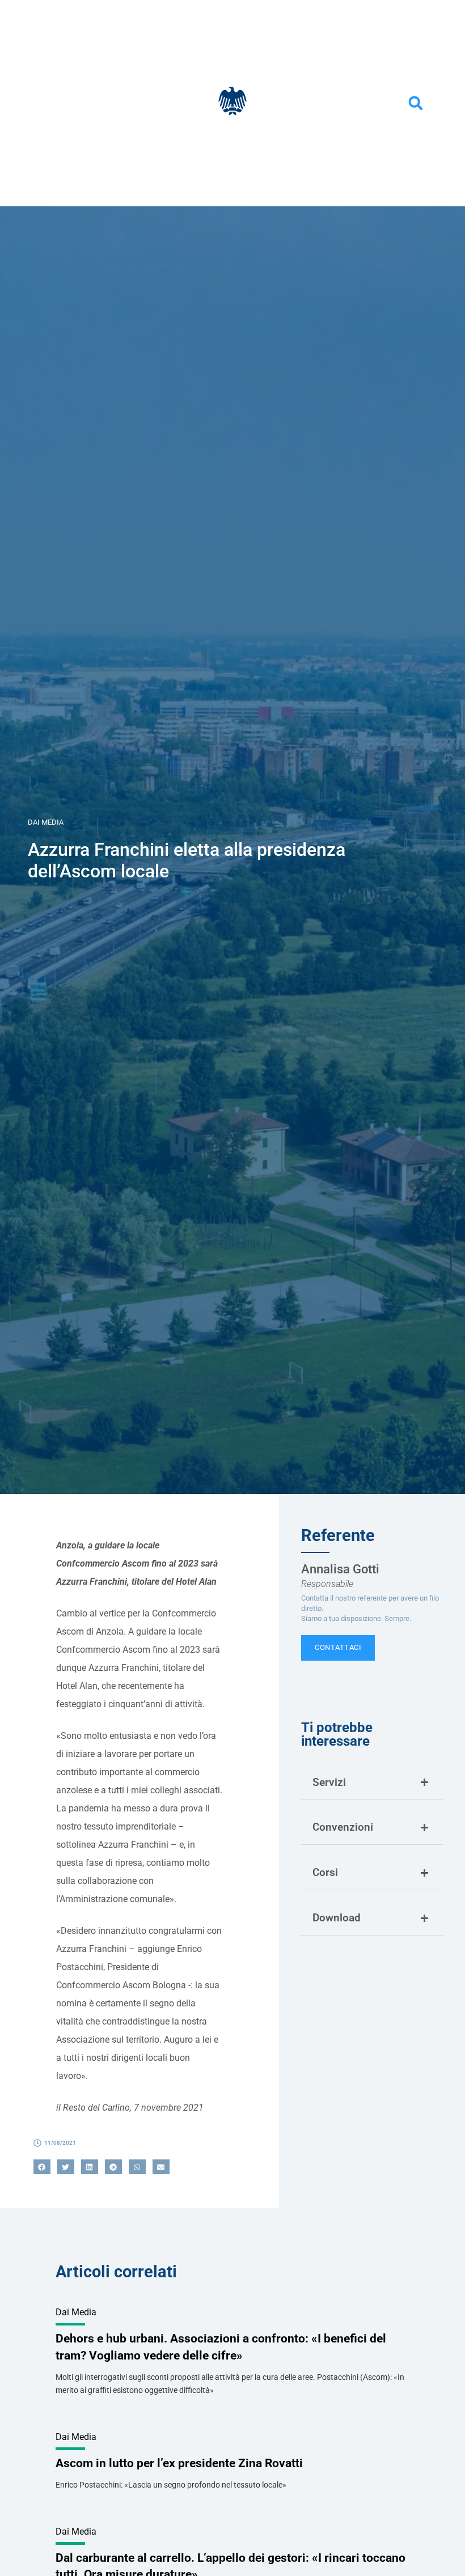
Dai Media (46, 822)
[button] (416, 103)
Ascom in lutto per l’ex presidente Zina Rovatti (179, 2463)
